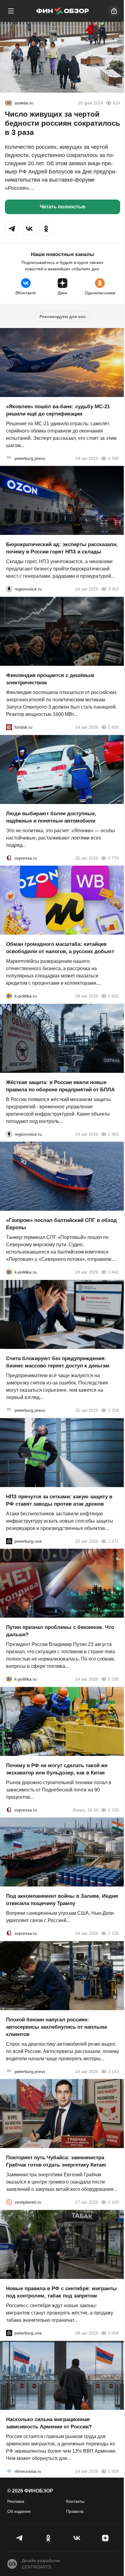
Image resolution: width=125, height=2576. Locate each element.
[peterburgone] (9, 1541)
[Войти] (114, 11)
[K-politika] (9, 996)
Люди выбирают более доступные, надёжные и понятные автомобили (51, 817)
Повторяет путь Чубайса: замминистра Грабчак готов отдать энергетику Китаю (56, 2161)
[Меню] (11, 11)
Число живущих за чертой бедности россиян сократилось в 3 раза (62, 123)
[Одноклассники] (48, 2538)
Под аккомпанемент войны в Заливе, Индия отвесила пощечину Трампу (62, 1900)
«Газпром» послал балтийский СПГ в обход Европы (61, 1224)
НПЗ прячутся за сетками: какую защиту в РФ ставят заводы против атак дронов (59, 1500)
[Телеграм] (20, 2538)
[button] (12, 229)
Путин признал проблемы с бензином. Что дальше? (60, 1631)
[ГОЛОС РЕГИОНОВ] (9, 589)
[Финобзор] (62, 11)
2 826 (113, 727)
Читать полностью (63, 207)
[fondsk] (9, 727)
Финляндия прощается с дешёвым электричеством (50, 679)
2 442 (113, 1272)
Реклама (16, 2501)
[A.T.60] (8, 103)
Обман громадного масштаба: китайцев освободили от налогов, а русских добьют (60, 948)
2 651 (113, 996)
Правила (75, 2511)
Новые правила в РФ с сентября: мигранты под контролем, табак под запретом (61, 2292)
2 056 (113, 2333)
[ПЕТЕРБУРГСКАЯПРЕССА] (9, 458)
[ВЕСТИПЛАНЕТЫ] (9, 2202)
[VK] (77, 2538)
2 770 (113, 858)
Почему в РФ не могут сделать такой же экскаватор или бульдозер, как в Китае (57, 1769)
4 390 (113, 458)
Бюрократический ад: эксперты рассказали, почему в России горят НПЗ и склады (62, 548)
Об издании (19, 2511)
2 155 (113, 1810)
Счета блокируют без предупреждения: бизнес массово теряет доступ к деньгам (58, 1362)
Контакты (75, 2501)
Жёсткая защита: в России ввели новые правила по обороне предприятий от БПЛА (60, 1086)
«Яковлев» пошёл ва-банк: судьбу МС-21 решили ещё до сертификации (58, 410)
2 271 (113, 1541)
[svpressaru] (9, 858)
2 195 (113, 1679)
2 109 (113, 2202)
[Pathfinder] (9, 2471)
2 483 (113, 1134)
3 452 (113, 589)
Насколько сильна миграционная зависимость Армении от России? (49, 2423)
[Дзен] (105, 2538)
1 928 (113, 2471)
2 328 (113, 1410)
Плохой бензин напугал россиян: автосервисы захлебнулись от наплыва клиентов (56, 2027)
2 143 (113, 2071)
